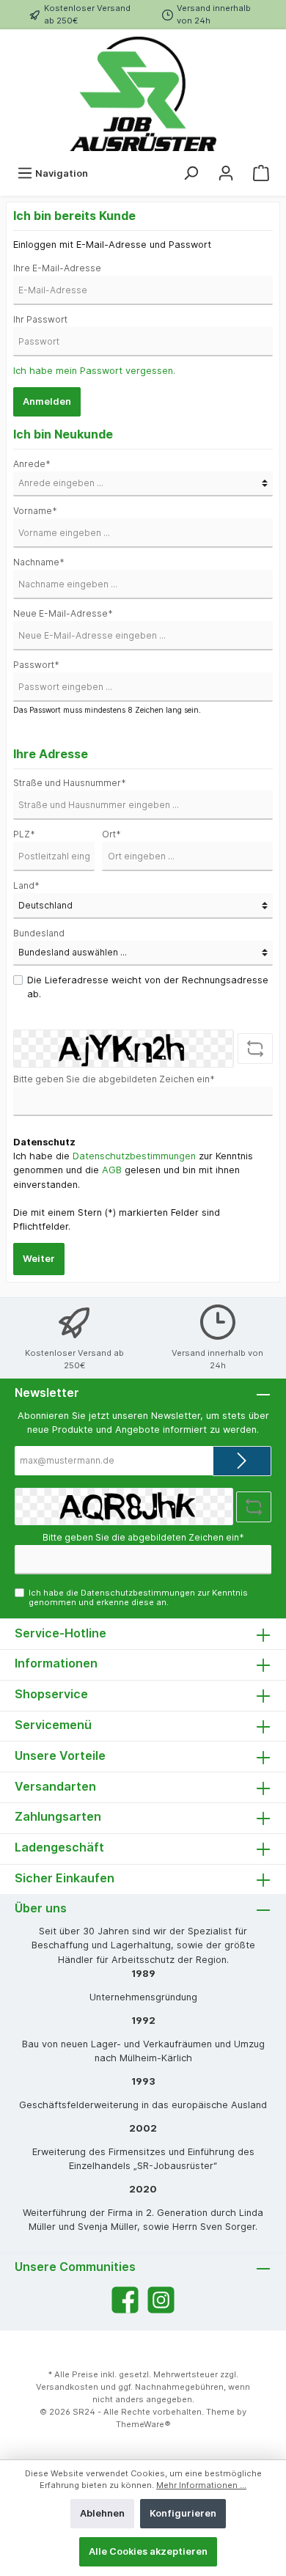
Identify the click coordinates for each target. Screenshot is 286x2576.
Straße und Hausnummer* (70, 783)
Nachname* (39, 562)
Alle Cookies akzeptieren (148, 2551)
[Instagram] (161, 2300)
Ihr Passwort (40, 319)
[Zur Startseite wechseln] (143, 94)
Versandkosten (67, 2387)
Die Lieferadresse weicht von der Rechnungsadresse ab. (148, 987)
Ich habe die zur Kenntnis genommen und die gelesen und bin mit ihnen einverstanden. (133, 1170)
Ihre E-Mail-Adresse (57, 268)
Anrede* (32, 464)
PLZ (24, 834)
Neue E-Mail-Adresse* (63, 613)
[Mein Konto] (226, 173)
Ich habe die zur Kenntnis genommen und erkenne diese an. (138, 1597)
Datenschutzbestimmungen (134, 1156)
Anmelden (47, 401)
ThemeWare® (143, 2424)
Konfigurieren (183, 2513)
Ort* (111, 834)
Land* (26, 885)
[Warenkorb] (261, 173)
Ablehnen (102, 2513)
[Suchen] (191, 173)
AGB (112, 1170)
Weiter (39, 1259)
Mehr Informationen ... (201, 2485)
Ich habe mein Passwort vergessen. (94, 371)
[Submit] (242, 1461)
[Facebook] (125, 2300)
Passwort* (36, 665)
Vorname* (35, 511)
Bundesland (39, 933)
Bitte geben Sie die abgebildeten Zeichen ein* (114, 1079)
